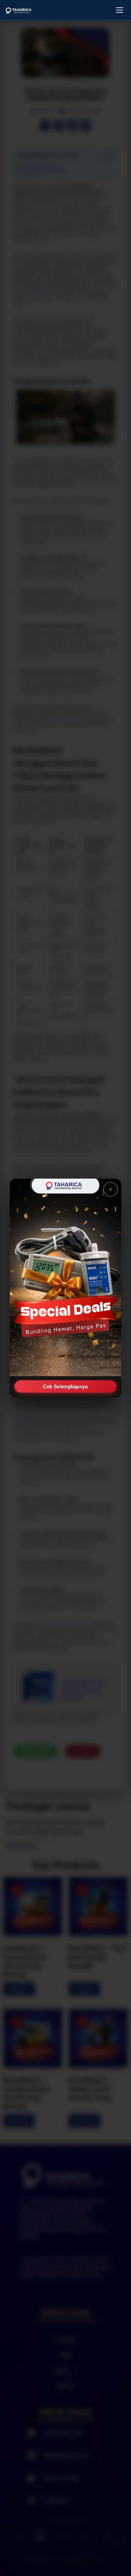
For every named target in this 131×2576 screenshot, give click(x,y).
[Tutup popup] (111, 1189)
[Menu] (120, 10)
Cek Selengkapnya (65, 1386)
